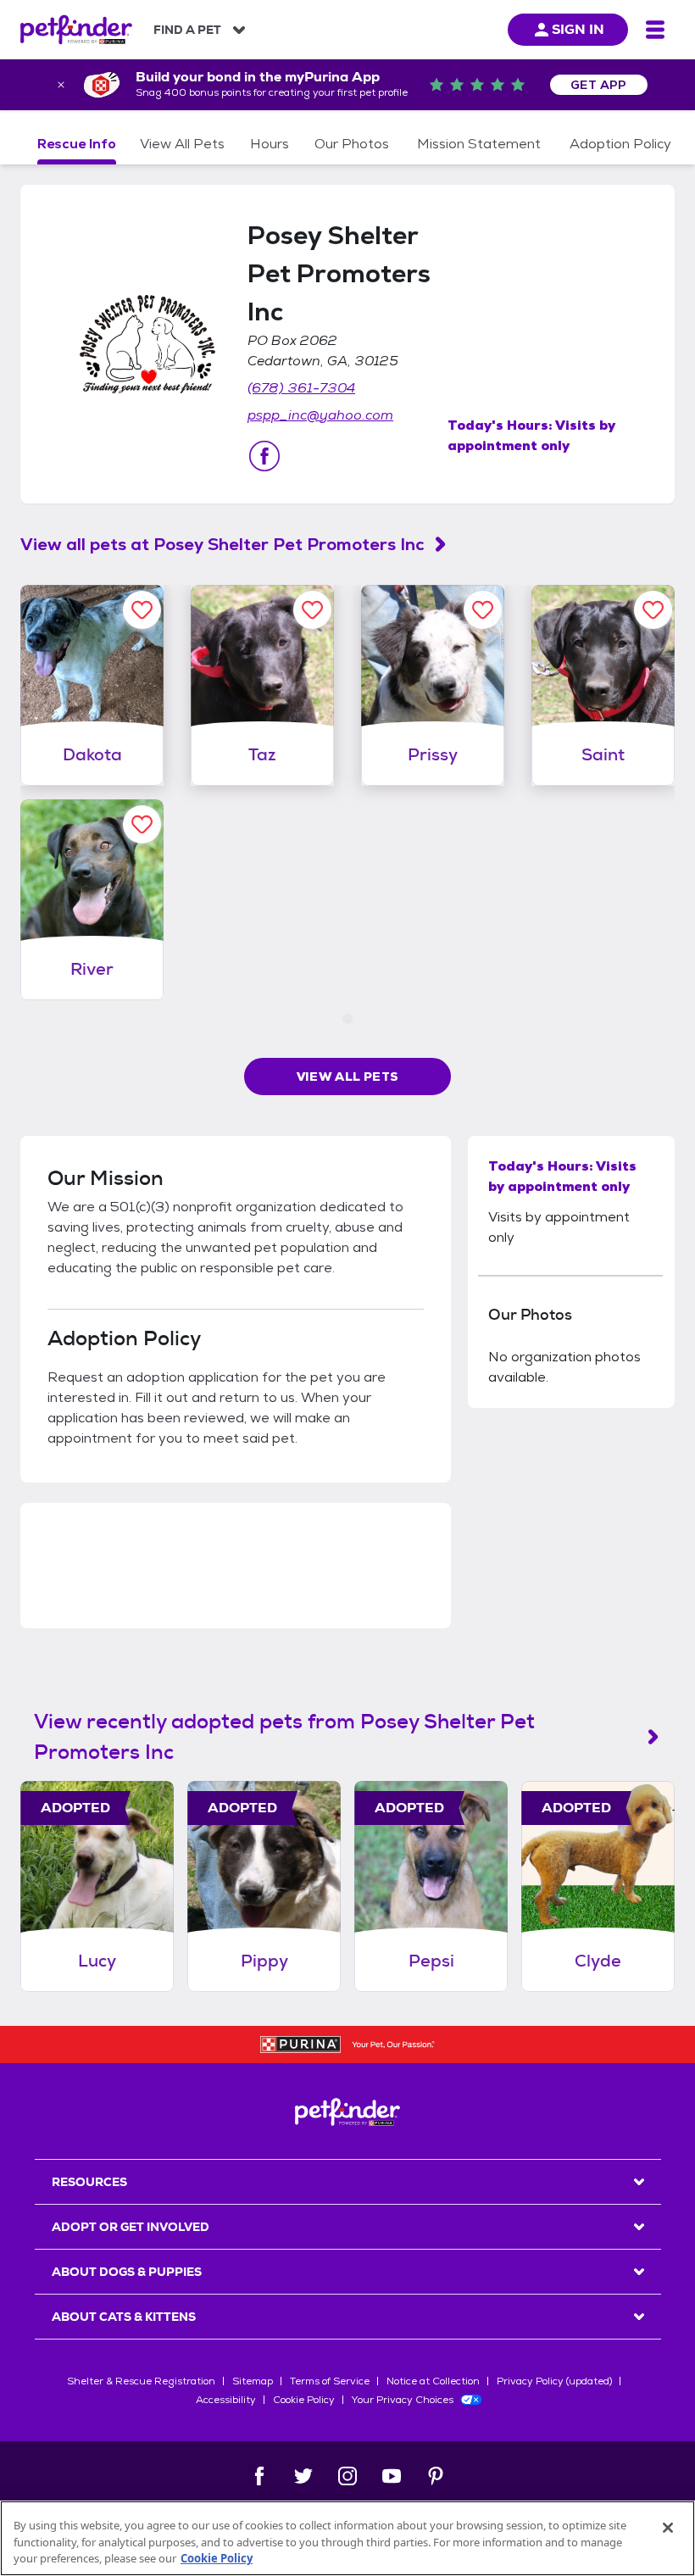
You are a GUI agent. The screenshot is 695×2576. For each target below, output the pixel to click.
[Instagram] (347, 2476)
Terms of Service (330, 2381)
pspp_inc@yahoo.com (320, 415)
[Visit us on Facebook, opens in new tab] (264, 456)
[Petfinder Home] (76, 30)
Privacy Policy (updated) (554, 2381)
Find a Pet (187, 30)
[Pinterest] (436, 2476)
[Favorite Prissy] (483, 610)
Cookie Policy (304, 2400)
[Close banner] (61, 85)
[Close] (668, 2528)
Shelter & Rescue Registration (141, 2381)
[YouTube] (392, 2476)
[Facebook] (259, 2476)
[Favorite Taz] (312, 610)
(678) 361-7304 (301, 388)
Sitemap (253, 2381)
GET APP (599, 85)
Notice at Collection (433, 2381)
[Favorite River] (142, 824)
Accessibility (226, 2400)
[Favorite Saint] (653, 610)
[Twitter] (303, 2476)
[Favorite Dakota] (142, 610)
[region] (347, 2538)
